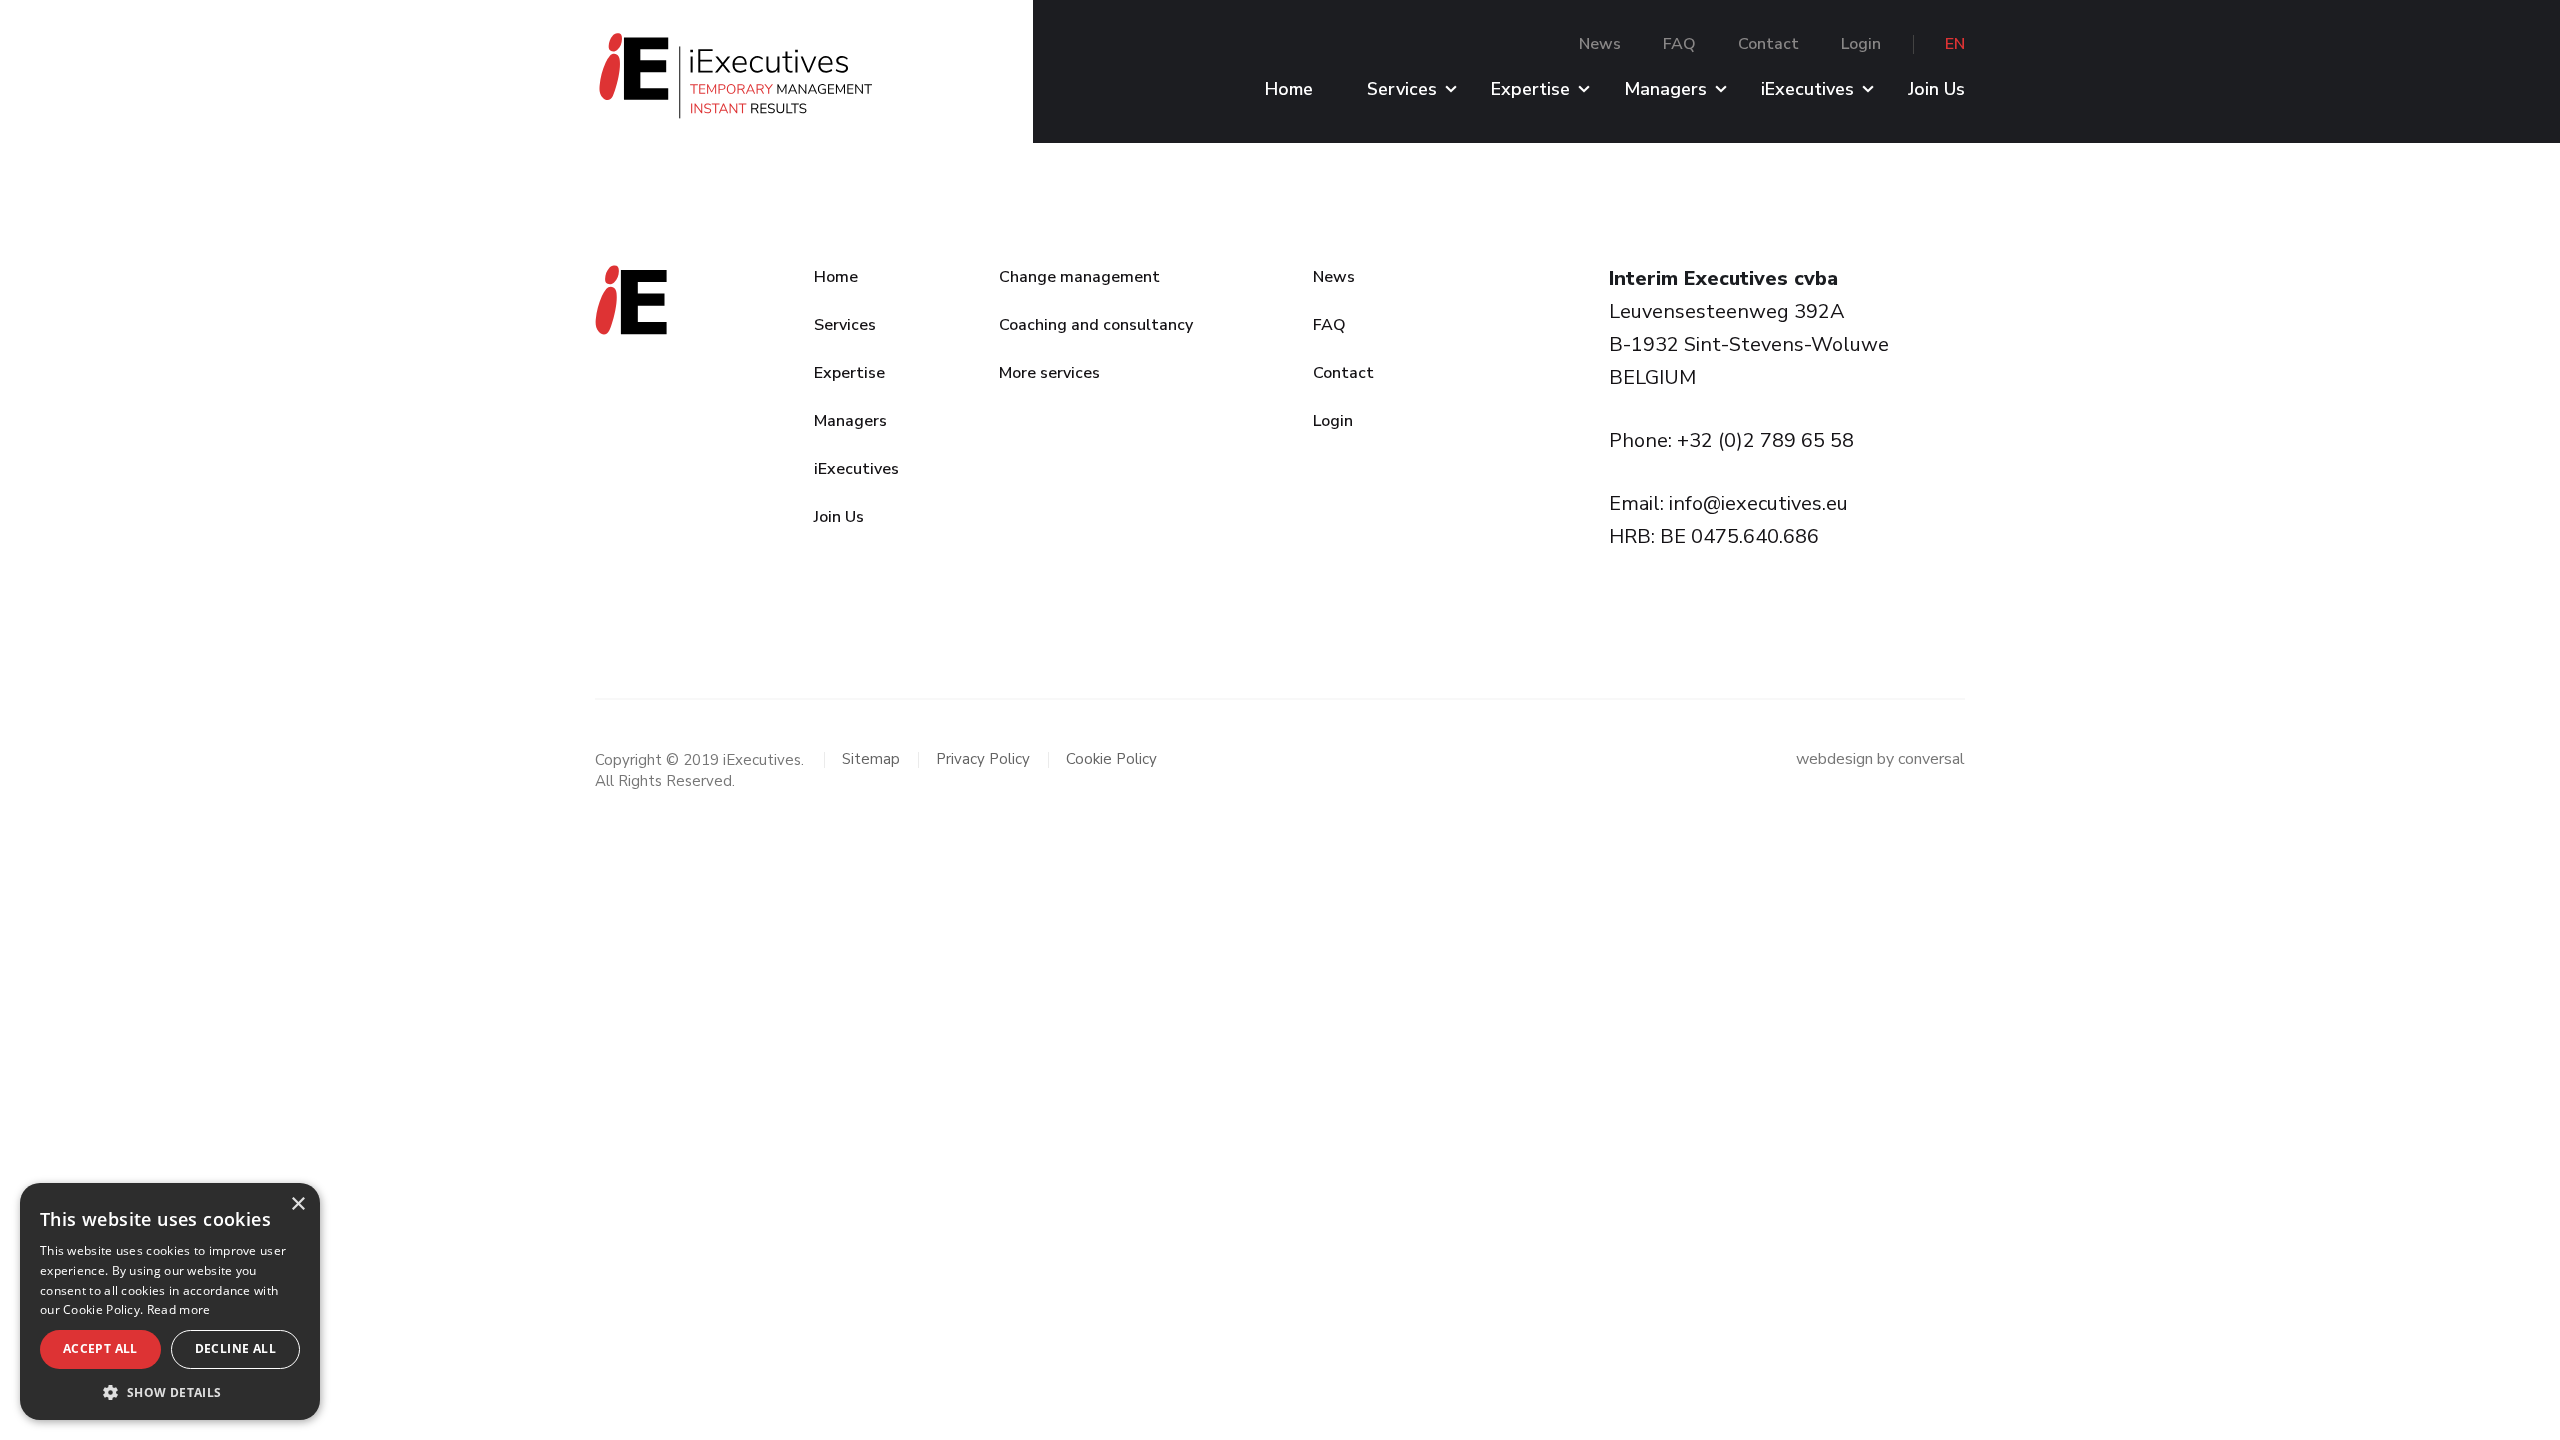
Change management (1079, 277)
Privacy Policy (983, 759)
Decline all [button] (235, 1348)
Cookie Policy (1111, 759)
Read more (179, 1309)
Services (1402, 90)
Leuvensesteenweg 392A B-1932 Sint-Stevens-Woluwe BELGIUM (1749, 344)
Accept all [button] (100, 1348)
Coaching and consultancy (1096, 325)
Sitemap (871, 759)
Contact (1768, 44)
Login (1861, 44)
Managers (1665, 90)
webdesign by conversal (1880, 759)
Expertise (1530, 90)
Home (1289, 90)
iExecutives (1807, 90)
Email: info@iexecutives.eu (1728, 503)
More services (1049, 373)
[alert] (170, 1301)
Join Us (1936, 90)
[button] (170, 1391)
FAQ (1679, 44)
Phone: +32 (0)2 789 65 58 (1731, 440)
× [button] (297, 1204)
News (1600, 44)
